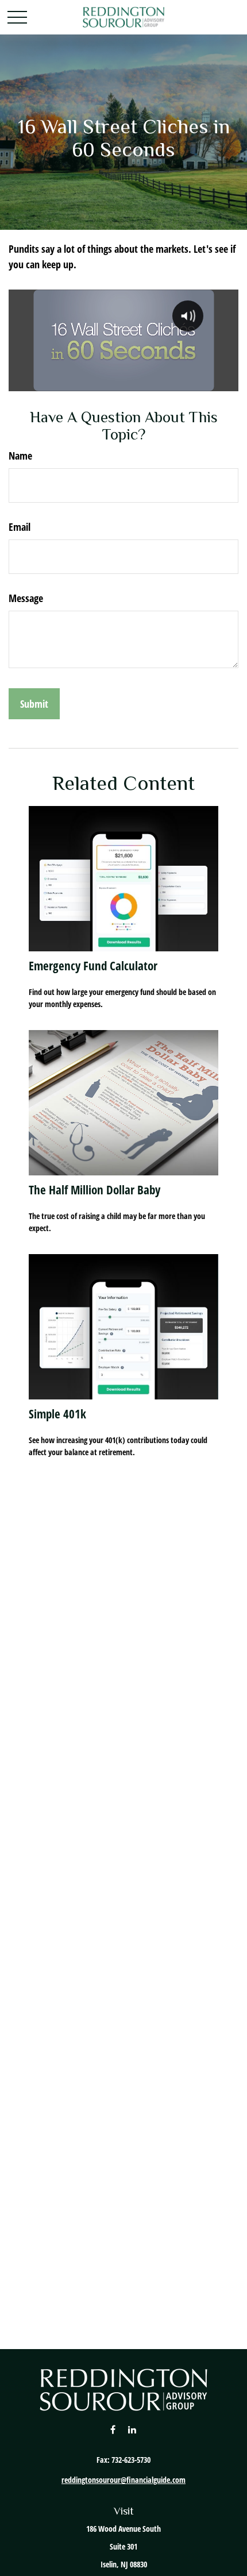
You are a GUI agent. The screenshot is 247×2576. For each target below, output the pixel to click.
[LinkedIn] (132, 2429)
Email (20, 527)
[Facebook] (113, 2429)
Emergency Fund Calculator (93, 965)
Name (20, 456)
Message (26, 598)
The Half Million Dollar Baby (94, 1189)
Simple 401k (57, 1414)
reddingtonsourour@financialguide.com (123, 2480)
